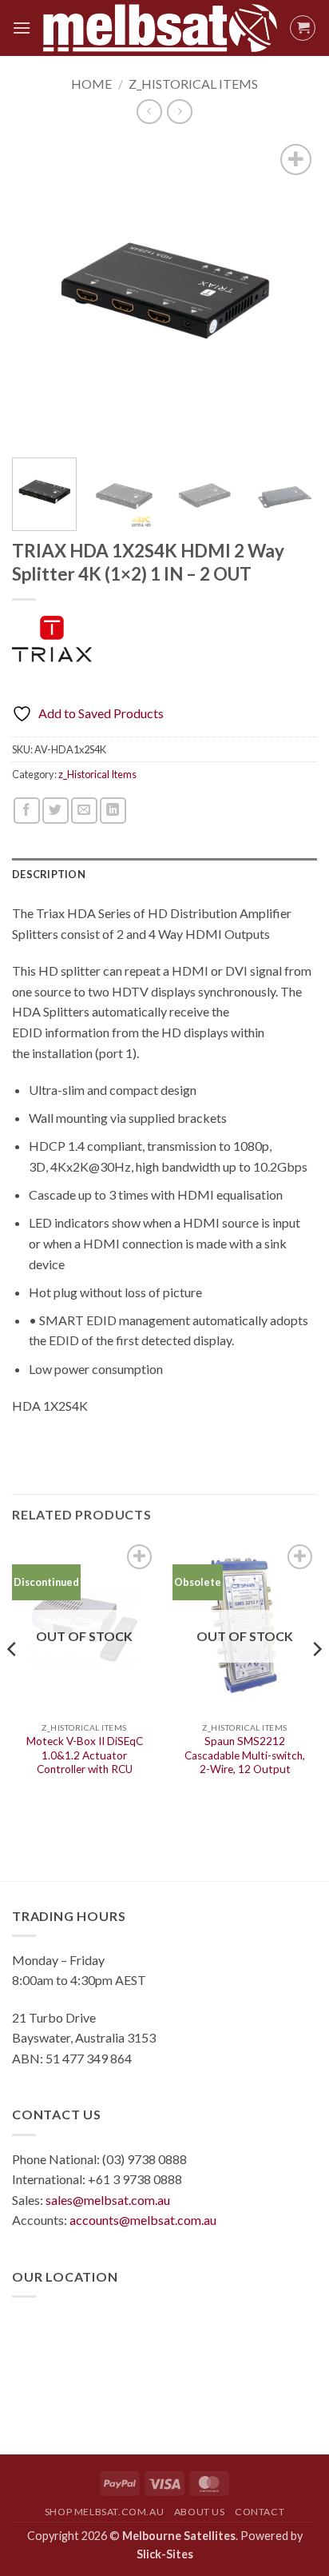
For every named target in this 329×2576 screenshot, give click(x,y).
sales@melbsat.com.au (108, 2200)
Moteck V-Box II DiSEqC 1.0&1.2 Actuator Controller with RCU (85, 1755)
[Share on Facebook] (27, 811)
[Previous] (38, 293)
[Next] (291, 293)
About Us (200, 2512)
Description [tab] (49, 874)
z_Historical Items (193, 84)
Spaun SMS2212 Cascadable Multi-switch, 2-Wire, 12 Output (245, 1755)
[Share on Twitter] (55, 811)
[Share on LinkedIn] (113, 811)
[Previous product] (179, 112)
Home (91, 84)
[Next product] (149, 112)
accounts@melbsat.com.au (143, 2220)
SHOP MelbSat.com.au (105, 2512)
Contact (260, 2512)
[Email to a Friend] (84, 811)
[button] (22, 28)
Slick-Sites (165, 2554)
